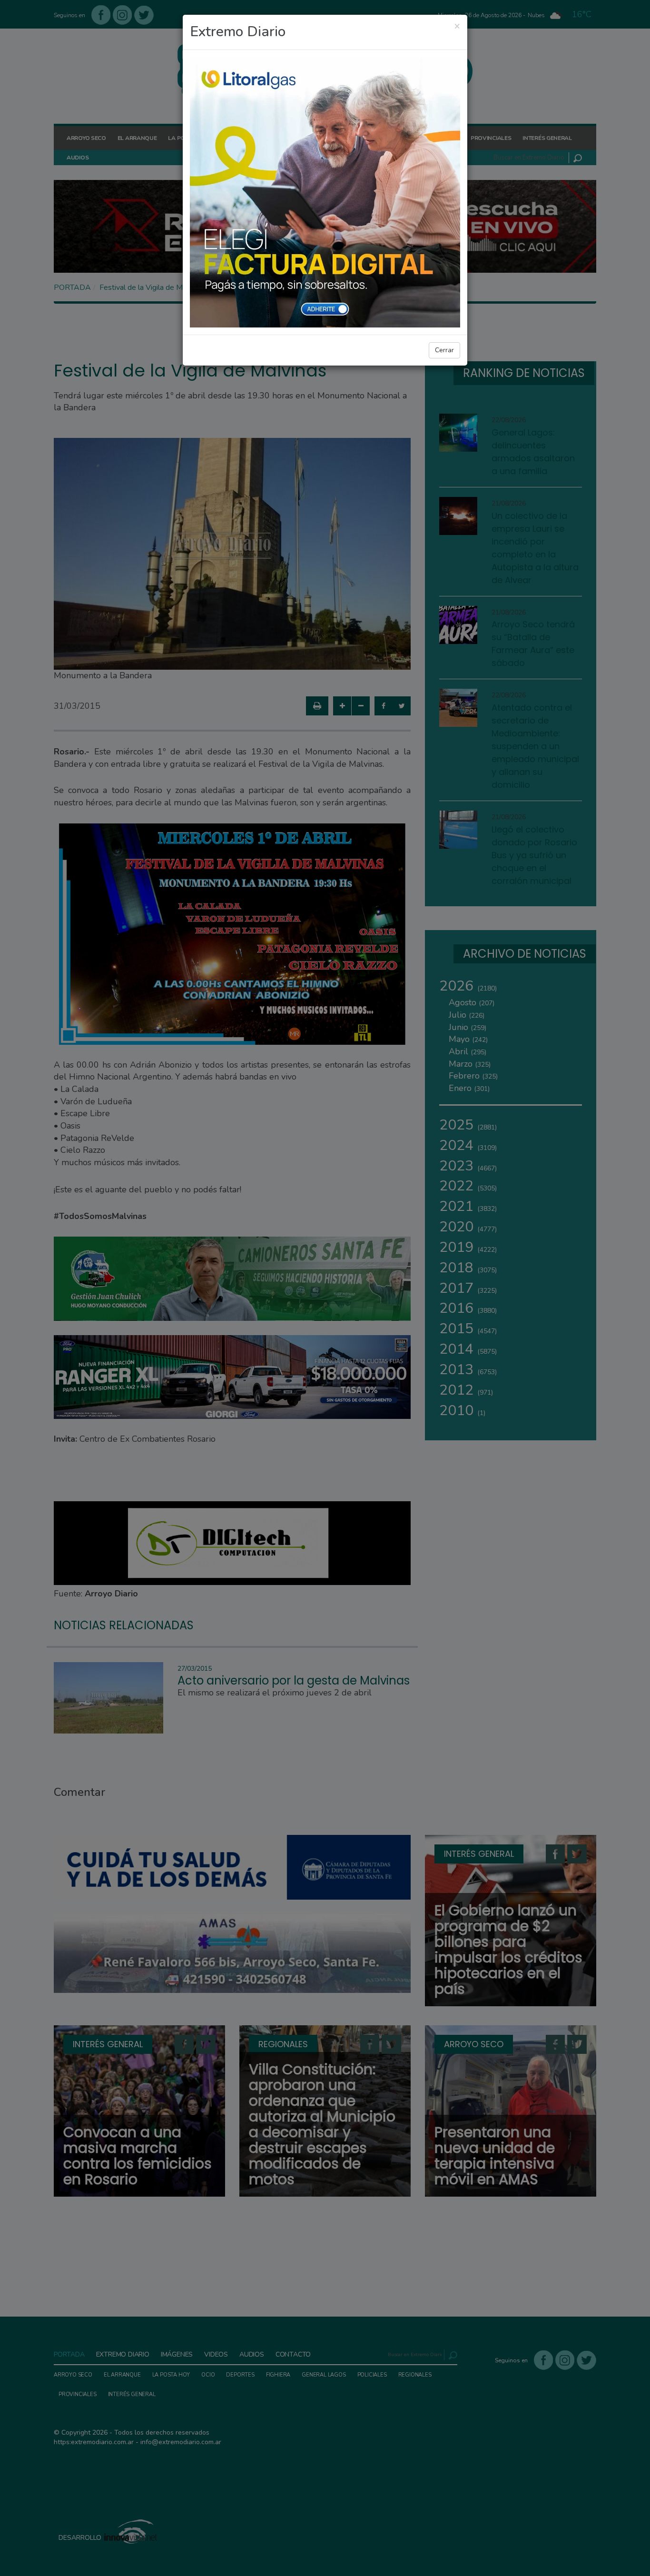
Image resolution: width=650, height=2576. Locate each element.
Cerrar (444, 350)
